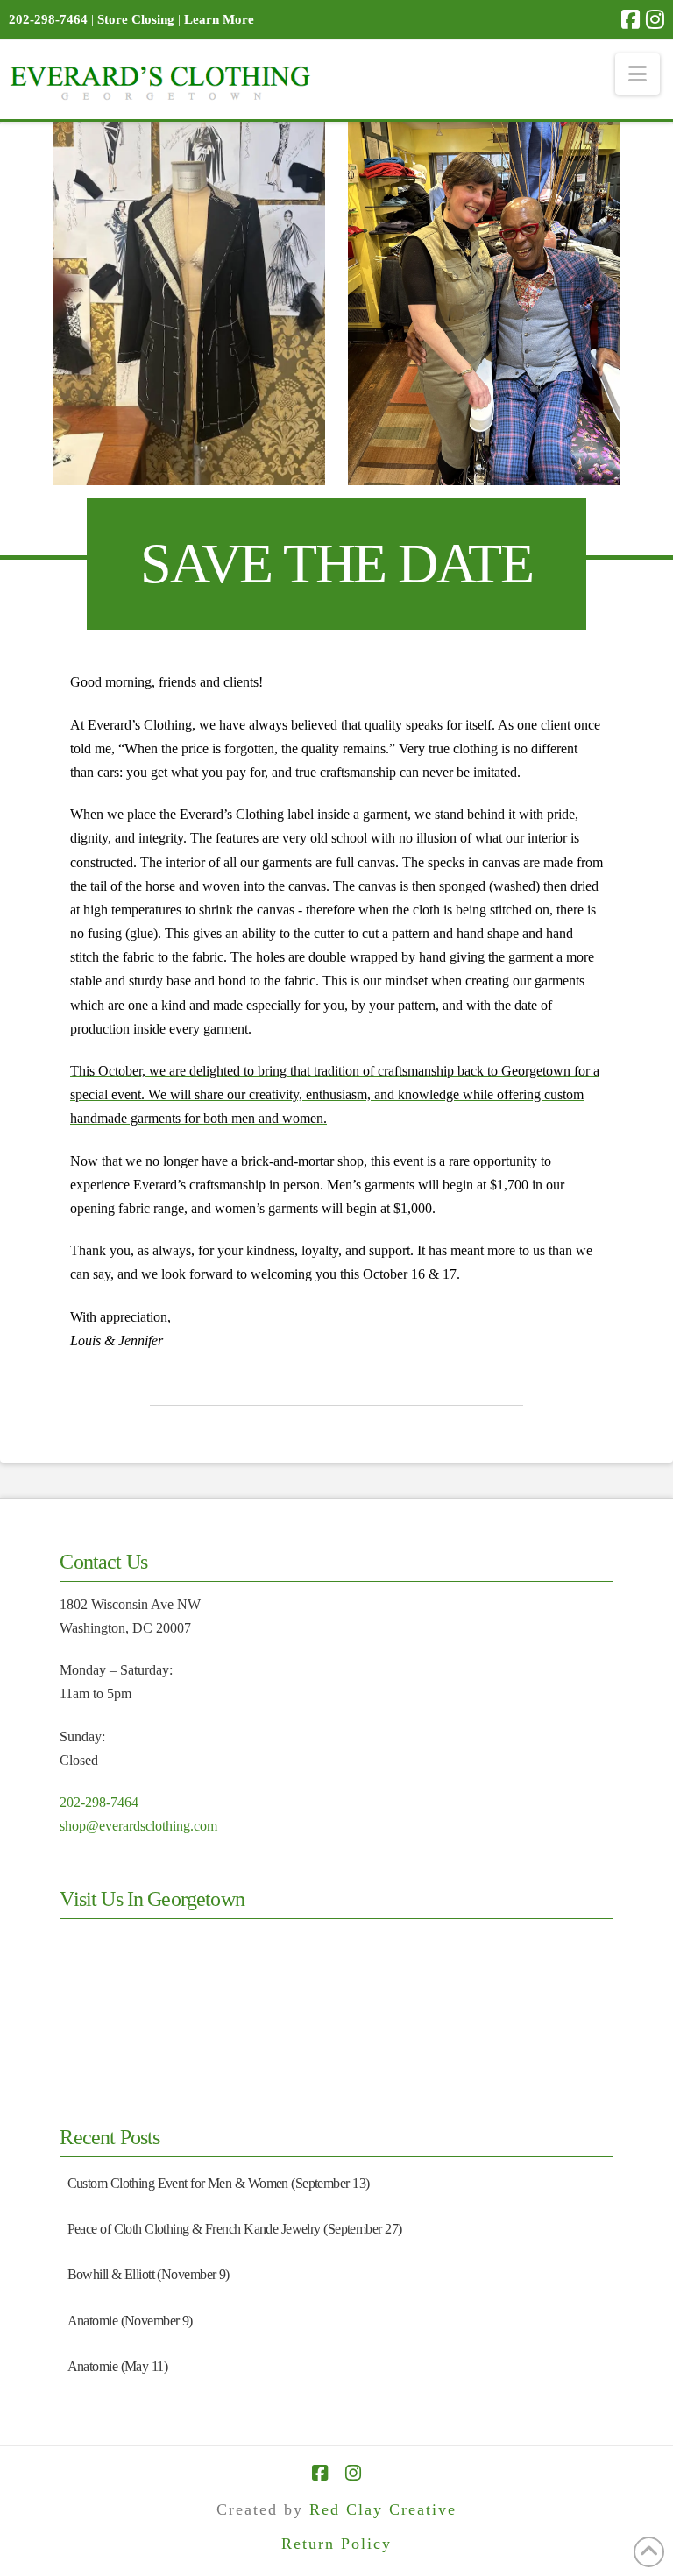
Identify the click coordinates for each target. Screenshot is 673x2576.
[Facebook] (630, 19)
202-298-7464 (99, 1802)
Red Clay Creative (383, 2509)
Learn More (219, 19)
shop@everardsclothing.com (138, 1826)
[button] (638, 74)
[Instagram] (655, 19)
